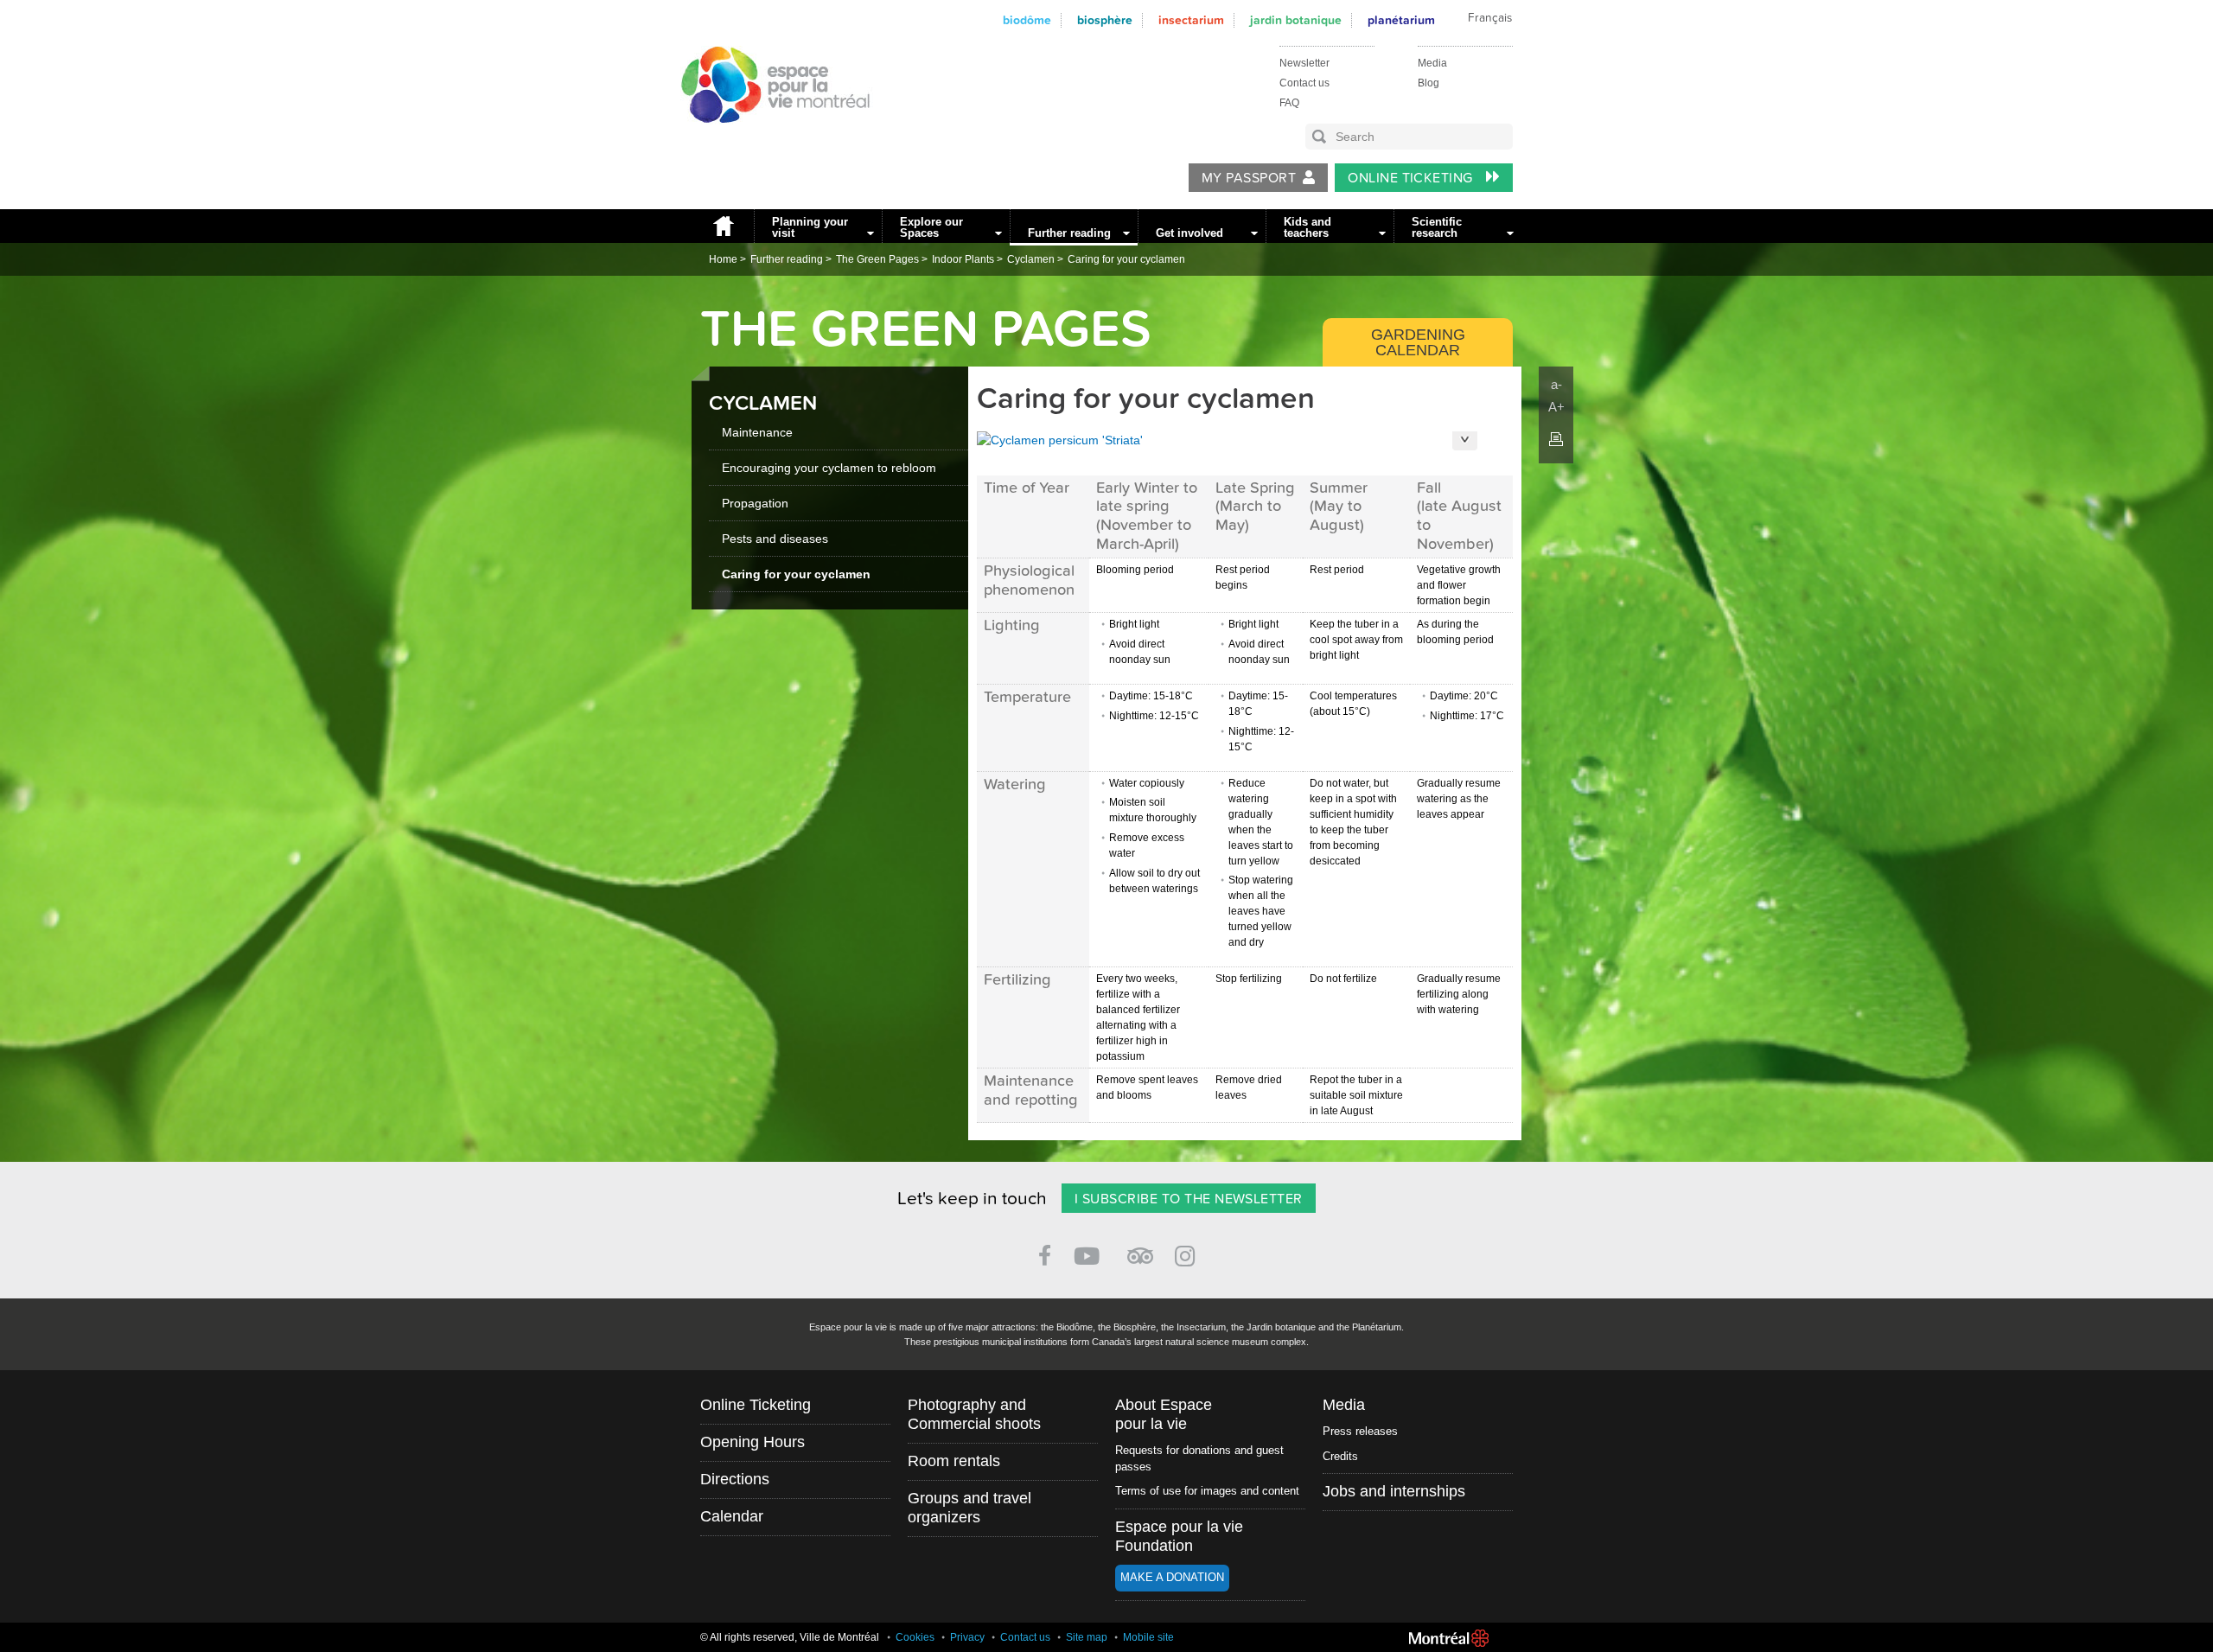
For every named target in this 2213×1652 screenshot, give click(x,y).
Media (1432, 63)
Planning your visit (810, 227)
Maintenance (757, 432)
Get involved (1189, 233)
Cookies (915, 1637)
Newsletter (1304, 63)
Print (1556, 439)
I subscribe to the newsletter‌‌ (1189, 1199)
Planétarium (1401, 20)
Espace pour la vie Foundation (1179, 1536)
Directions (735, 1479)
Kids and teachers (1307, 227)
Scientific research (1437, 227)
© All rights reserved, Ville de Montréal (790, 1637)
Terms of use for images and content (1207, 1491)
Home (723, 226)
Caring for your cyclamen (1126, 259)
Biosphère (1105, 20)
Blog (1429, 83)
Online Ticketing (1412, 178)
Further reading (1069, 233)
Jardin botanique (1296, 20)
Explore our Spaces (931, 227)
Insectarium (1191, 20)
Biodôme (1027, 20)
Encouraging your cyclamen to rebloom (829, 468)
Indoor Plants (963, 259)
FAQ (1289, 103)
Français (1490, 18)
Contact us (1304, 83)
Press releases (1360, 1431)
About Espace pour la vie (1164, 1414)
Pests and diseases (775, 539)
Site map (1087, 1637)
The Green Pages (877, 259)
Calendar (732, 1516)
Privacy (967, 1637)
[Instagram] (1188, 1253)
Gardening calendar (1418, 342)
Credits (1340, 1456)
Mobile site (1148, 1637)
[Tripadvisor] (1140, 1249)
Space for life (769, 139)
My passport (1249, 178)
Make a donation (1172, 1577)
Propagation (755, 503)
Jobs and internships (1394, 1491)
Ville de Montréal (1449, 1638)
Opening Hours (753, 1442)
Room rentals (954, 1461)
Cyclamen (1031, 259)
